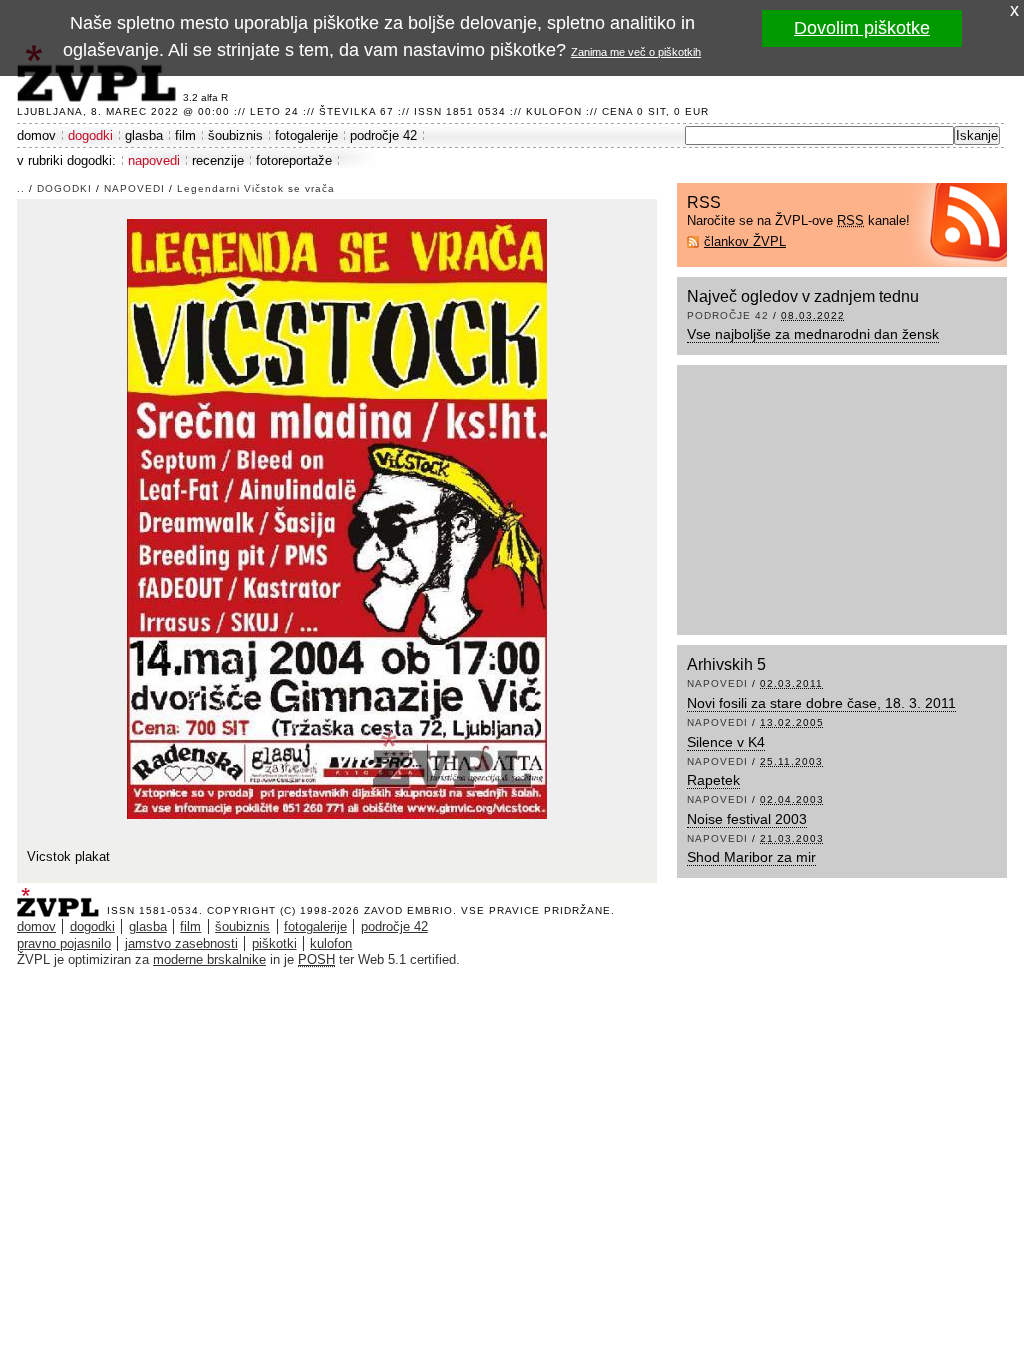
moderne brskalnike (209, 959)
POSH (316, 959)
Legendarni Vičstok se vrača (256, 188)
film (185, 135)
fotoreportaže (294, 160)
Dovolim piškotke (862, 28)
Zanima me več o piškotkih (636, 52)
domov (36, 135)
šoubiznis (235, 135)
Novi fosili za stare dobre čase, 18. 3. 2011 (821, 703)
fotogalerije (306, 135)
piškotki (274, 943)
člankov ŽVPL (745, 241)
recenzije (218, 160)
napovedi (154, 160)
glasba (144, 135)
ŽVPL (62, 896)
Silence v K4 (726, 742)
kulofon (331, 943)
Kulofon (554, 111)
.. (21, 188)
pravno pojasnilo (64, 943)
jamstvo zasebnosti (181, 943)
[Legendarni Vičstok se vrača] (337, 517)
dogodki (90, 135)
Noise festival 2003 (747, 819)
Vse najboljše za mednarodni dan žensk (813, 334)
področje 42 (383, 135)
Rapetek (713, 780)
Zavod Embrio (408, 910)
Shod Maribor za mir (751, 857)
